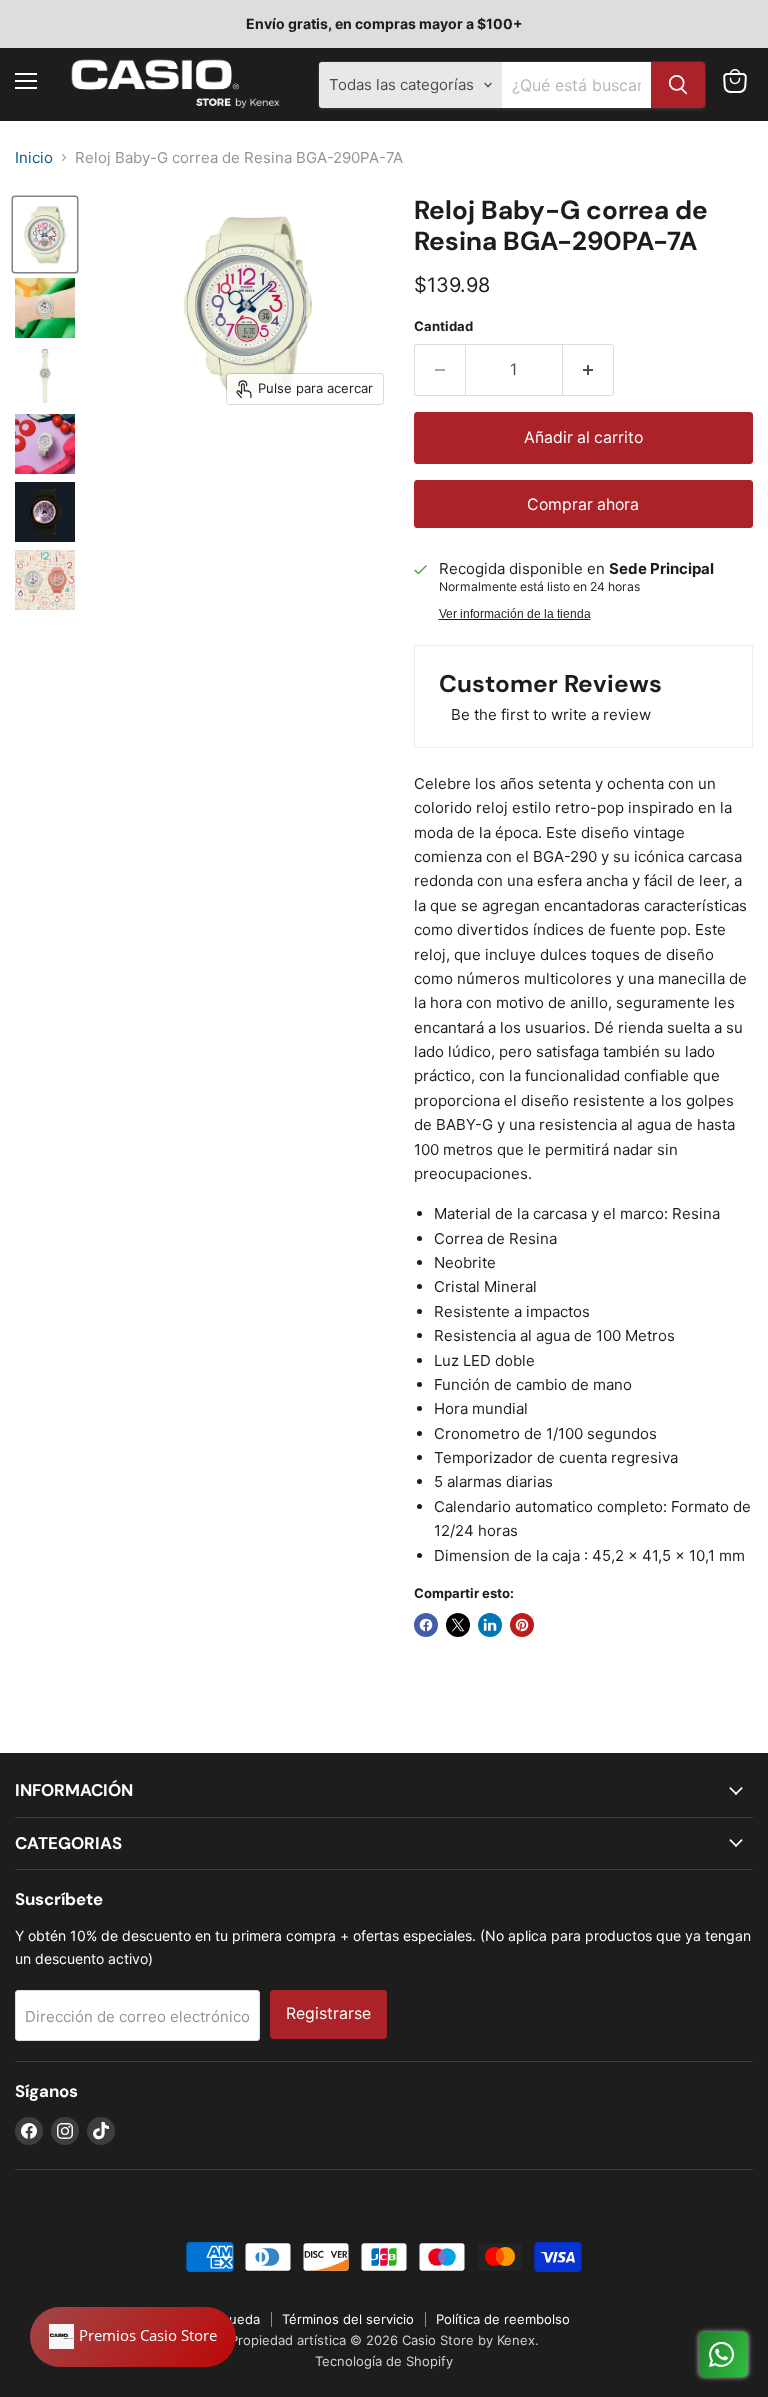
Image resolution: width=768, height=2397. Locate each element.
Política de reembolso (503, 2319)
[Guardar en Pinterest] (522, 1625)
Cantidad (443, 326)
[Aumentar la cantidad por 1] (588, 370)
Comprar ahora (583, 504)
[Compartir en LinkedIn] (490, 1625)
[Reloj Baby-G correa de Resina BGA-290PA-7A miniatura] (45, 234)
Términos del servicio (348, 2319)
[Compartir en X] (458, 1625)
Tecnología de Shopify (384, 2361)
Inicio (34, 157)
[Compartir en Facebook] (426, 1625)
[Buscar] (678, 85)
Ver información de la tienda (515, 614)
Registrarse (328, 2013)
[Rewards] (133, 2337)
